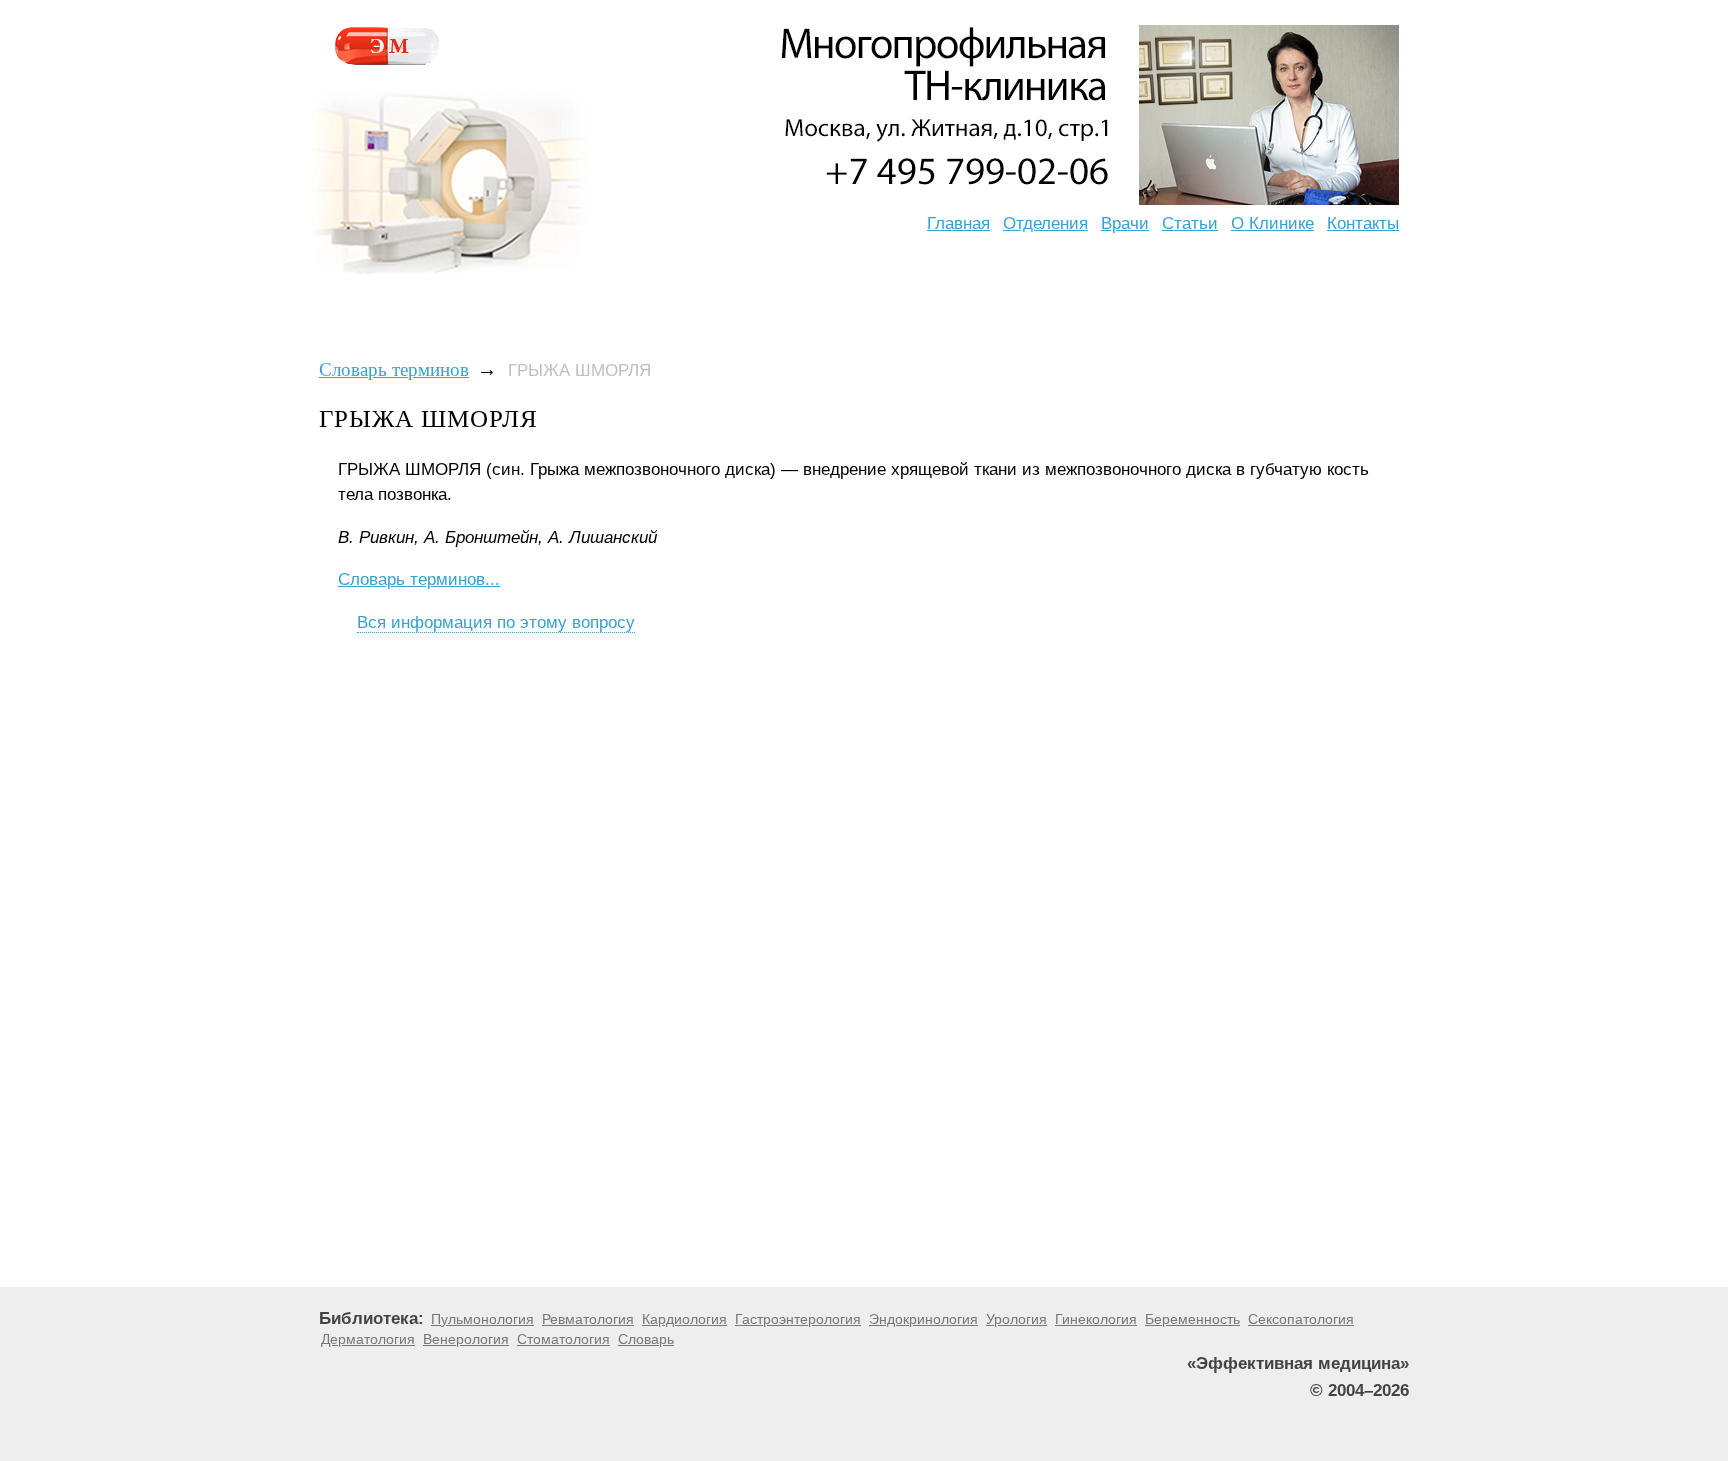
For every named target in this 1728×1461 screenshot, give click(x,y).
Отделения (1045, 223)
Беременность (1192, 1319)
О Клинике (1272, 223)
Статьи (1190, 223)
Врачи (1125, 223)
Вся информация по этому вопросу (496, 622)
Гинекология (1096, 1319)
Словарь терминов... (419, 579)
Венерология (466, 1339)
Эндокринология (923, 1319)
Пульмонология (482, 1319)
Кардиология (684, 1319)
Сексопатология (1301, 1319)
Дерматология (368, 1339)
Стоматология (563, 1339)
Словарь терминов (394, 369)
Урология (1016, 1319)
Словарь (646, 1339)
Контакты (1363, 223)
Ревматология (588, 1319)
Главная (958, 223)
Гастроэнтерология (798, 1319)
